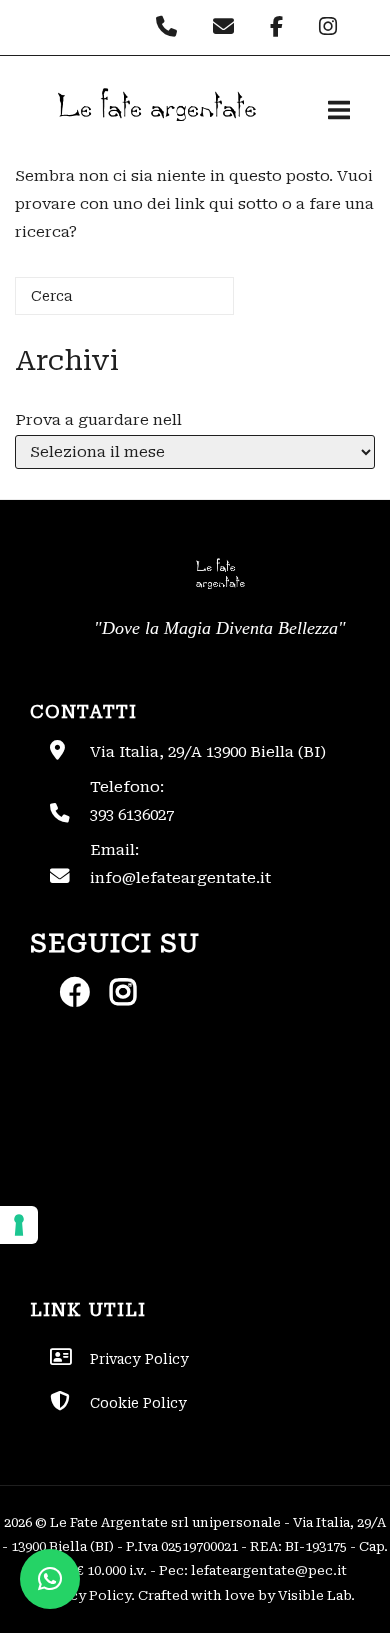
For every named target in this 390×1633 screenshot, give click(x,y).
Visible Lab (314, 1595)
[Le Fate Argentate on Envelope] (228, 27)
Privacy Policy (83, 1595)
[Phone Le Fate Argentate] (171, 27)
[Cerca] (189, 303)
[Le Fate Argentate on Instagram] (330, 27)
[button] (50, 1579)
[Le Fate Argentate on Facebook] (281, 27)
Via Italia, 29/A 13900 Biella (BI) (208, 752)
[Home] (155, 138)
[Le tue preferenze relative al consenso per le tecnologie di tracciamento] (19, 1225)
